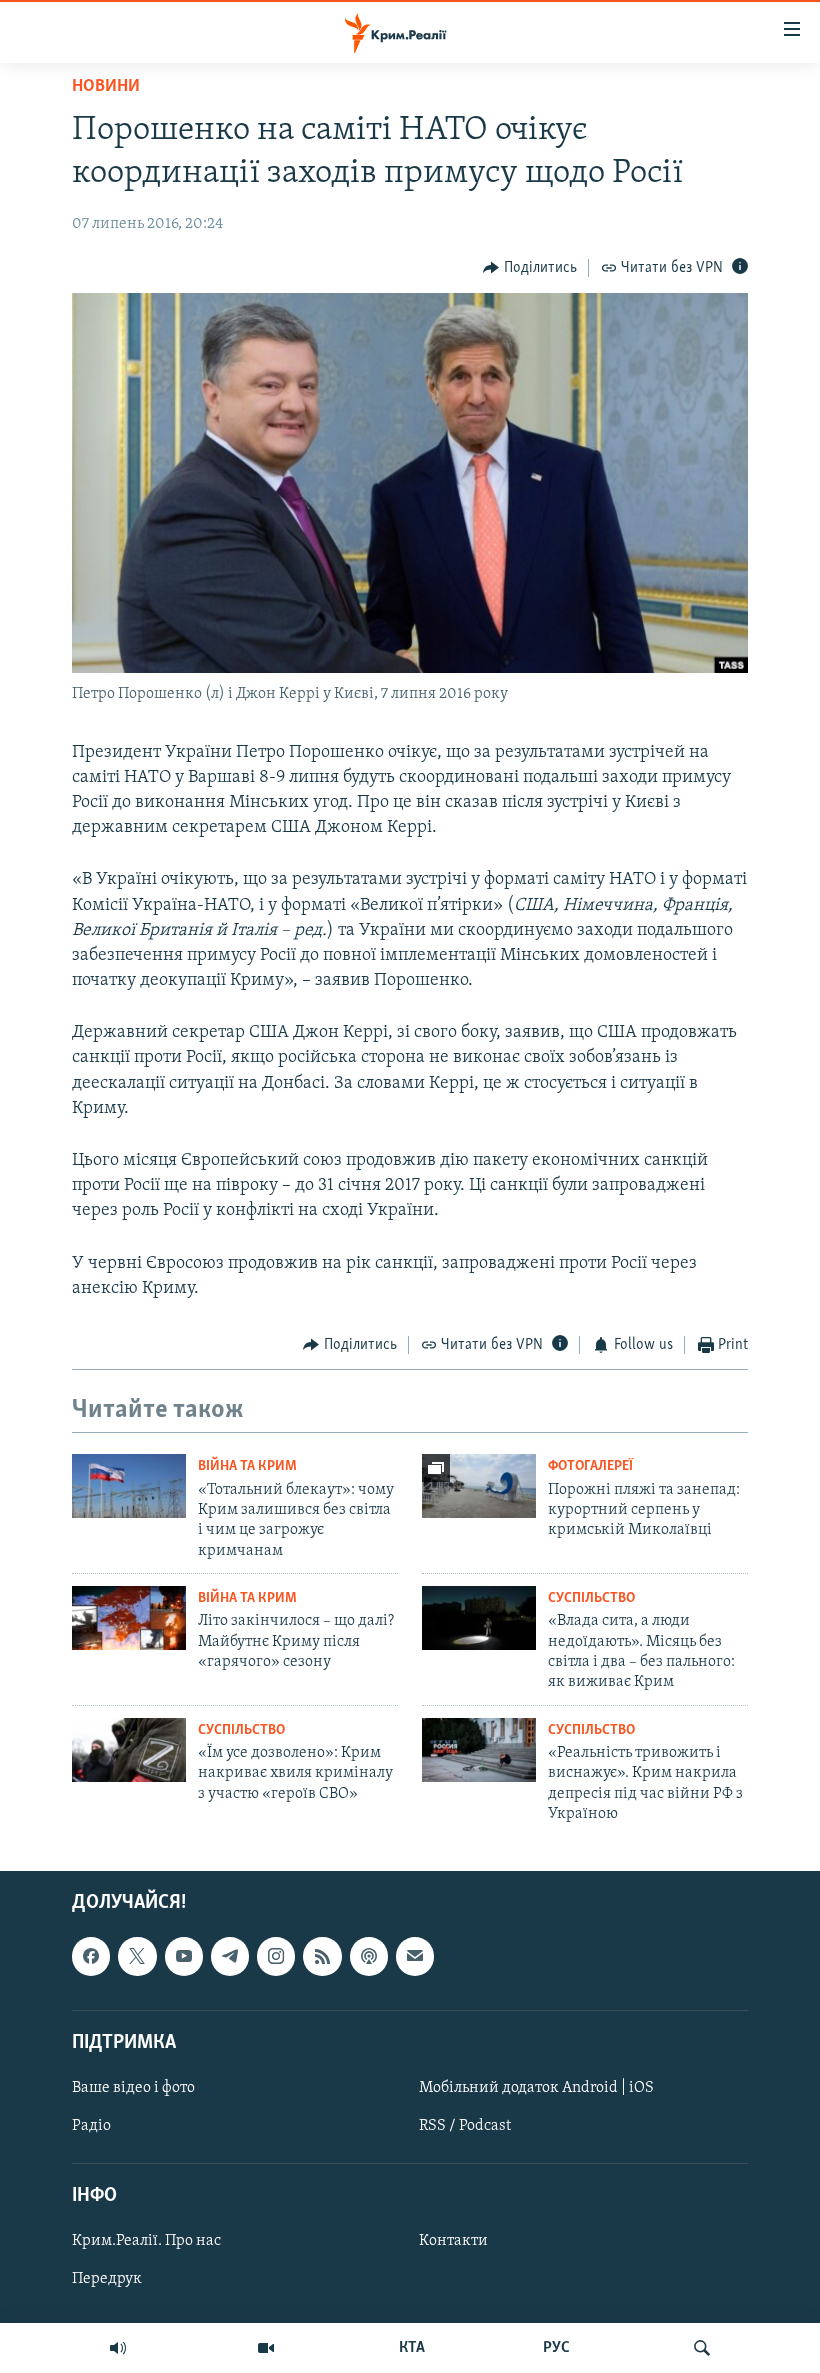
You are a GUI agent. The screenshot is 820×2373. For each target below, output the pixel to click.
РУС (556, 2348)
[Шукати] (702, 2348)
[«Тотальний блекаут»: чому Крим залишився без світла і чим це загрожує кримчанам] (129, 1486)
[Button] (530, 268)
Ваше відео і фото (133, 2088)
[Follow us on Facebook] (91, 1956)
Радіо (91, 2126)
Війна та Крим (247, 1466)
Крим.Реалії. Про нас (146, 2241)
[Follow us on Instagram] (276, 1956)
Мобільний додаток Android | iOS (536, 2088)
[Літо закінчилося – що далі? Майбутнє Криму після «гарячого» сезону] (129, 1618)
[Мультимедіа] (266, 2348)
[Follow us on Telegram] (230, 1956)
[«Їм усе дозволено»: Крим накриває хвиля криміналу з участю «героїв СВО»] (129, 1750)
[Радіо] (118, 2348)
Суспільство (591, 1598)
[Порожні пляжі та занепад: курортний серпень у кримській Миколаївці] (479, 1486)
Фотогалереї (590, 1466)
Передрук (107, 2279)
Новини (106, 87)
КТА (412, 2348)
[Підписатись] (415, 1956)
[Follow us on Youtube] (184, 1956)
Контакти (453, 2241)
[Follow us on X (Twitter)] (137, 1956)
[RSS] (322, 1956)
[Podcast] (369, 1956)
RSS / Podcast (465, 2126)
